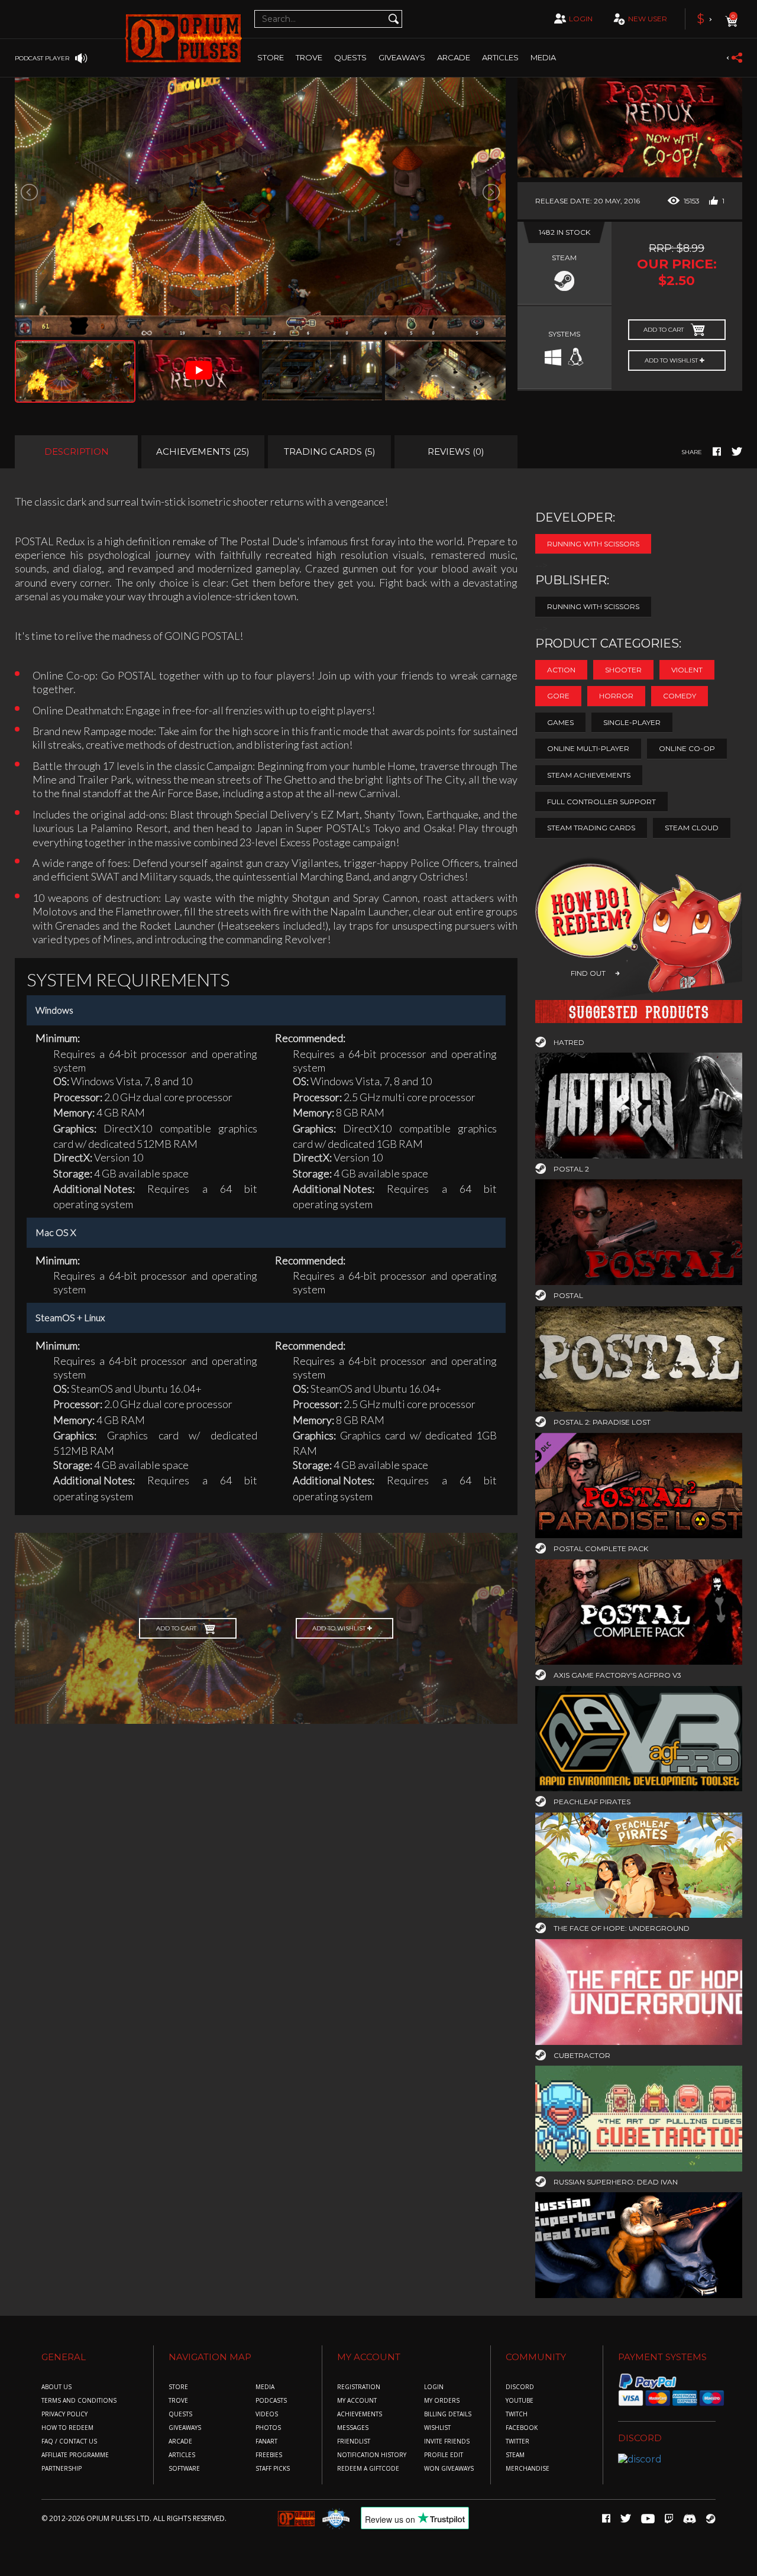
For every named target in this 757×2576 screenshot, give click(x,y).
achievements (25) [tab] (203, 452)
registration (359, 2387)
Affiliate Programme (75, 2455)
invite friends (447, 2441)
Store (271, 57)
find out (588, 973)
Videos (267, 2414)
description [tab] (77, 452)
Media (543, 57)
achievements (360, 2414)
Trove (178, 2401)
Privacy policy (64, 2414)
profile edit (444, 2455)
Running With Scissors (593, 544)
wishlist (437, 2428)
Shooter (623, 670)
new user (648, 19)
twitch (517, 2414)
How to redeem (67, 2428)
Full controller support (601, 802)
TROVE (309, 57)
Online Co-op (687, 748)
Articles (500, 57)
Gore (558, 696)
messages (353, 2428)
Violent (687, 670)
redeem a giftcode (368, 2469)
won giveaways (449, 2469)
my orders (442, 2401)
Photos (268, 2428)
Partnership (62, 2469)
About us (56, 2387)
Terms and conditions (79, 2401)
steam (515, 2455)
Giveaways (402, 57)
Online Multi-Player (588, 748)
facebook (522, 2428)
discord (520, 2387)
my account (357, 2401)
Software (184, 2469)
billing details (448, 2414)
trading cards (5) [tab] (330, 452)
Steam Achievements (589, 775)
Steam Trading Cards (591, 828)
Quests (350, 57)
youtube (520, 2401)
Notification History (372, 2455)
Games (560, 722)
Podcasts (271, 2401)
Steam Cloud (692, 828)
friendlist (354, 2441)
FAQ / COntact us (69, 2441)
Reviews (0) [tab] (456, 452)
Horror (616, 696)
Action (561, 670)
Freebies (269, 2455)
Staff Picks (273, 2469)
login (581, 19)
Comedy (680, 696)
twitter (517, 2441)
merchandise (528, 2469)
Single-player (632, 722)
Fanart (266, 2441)
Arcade (454, 57)
